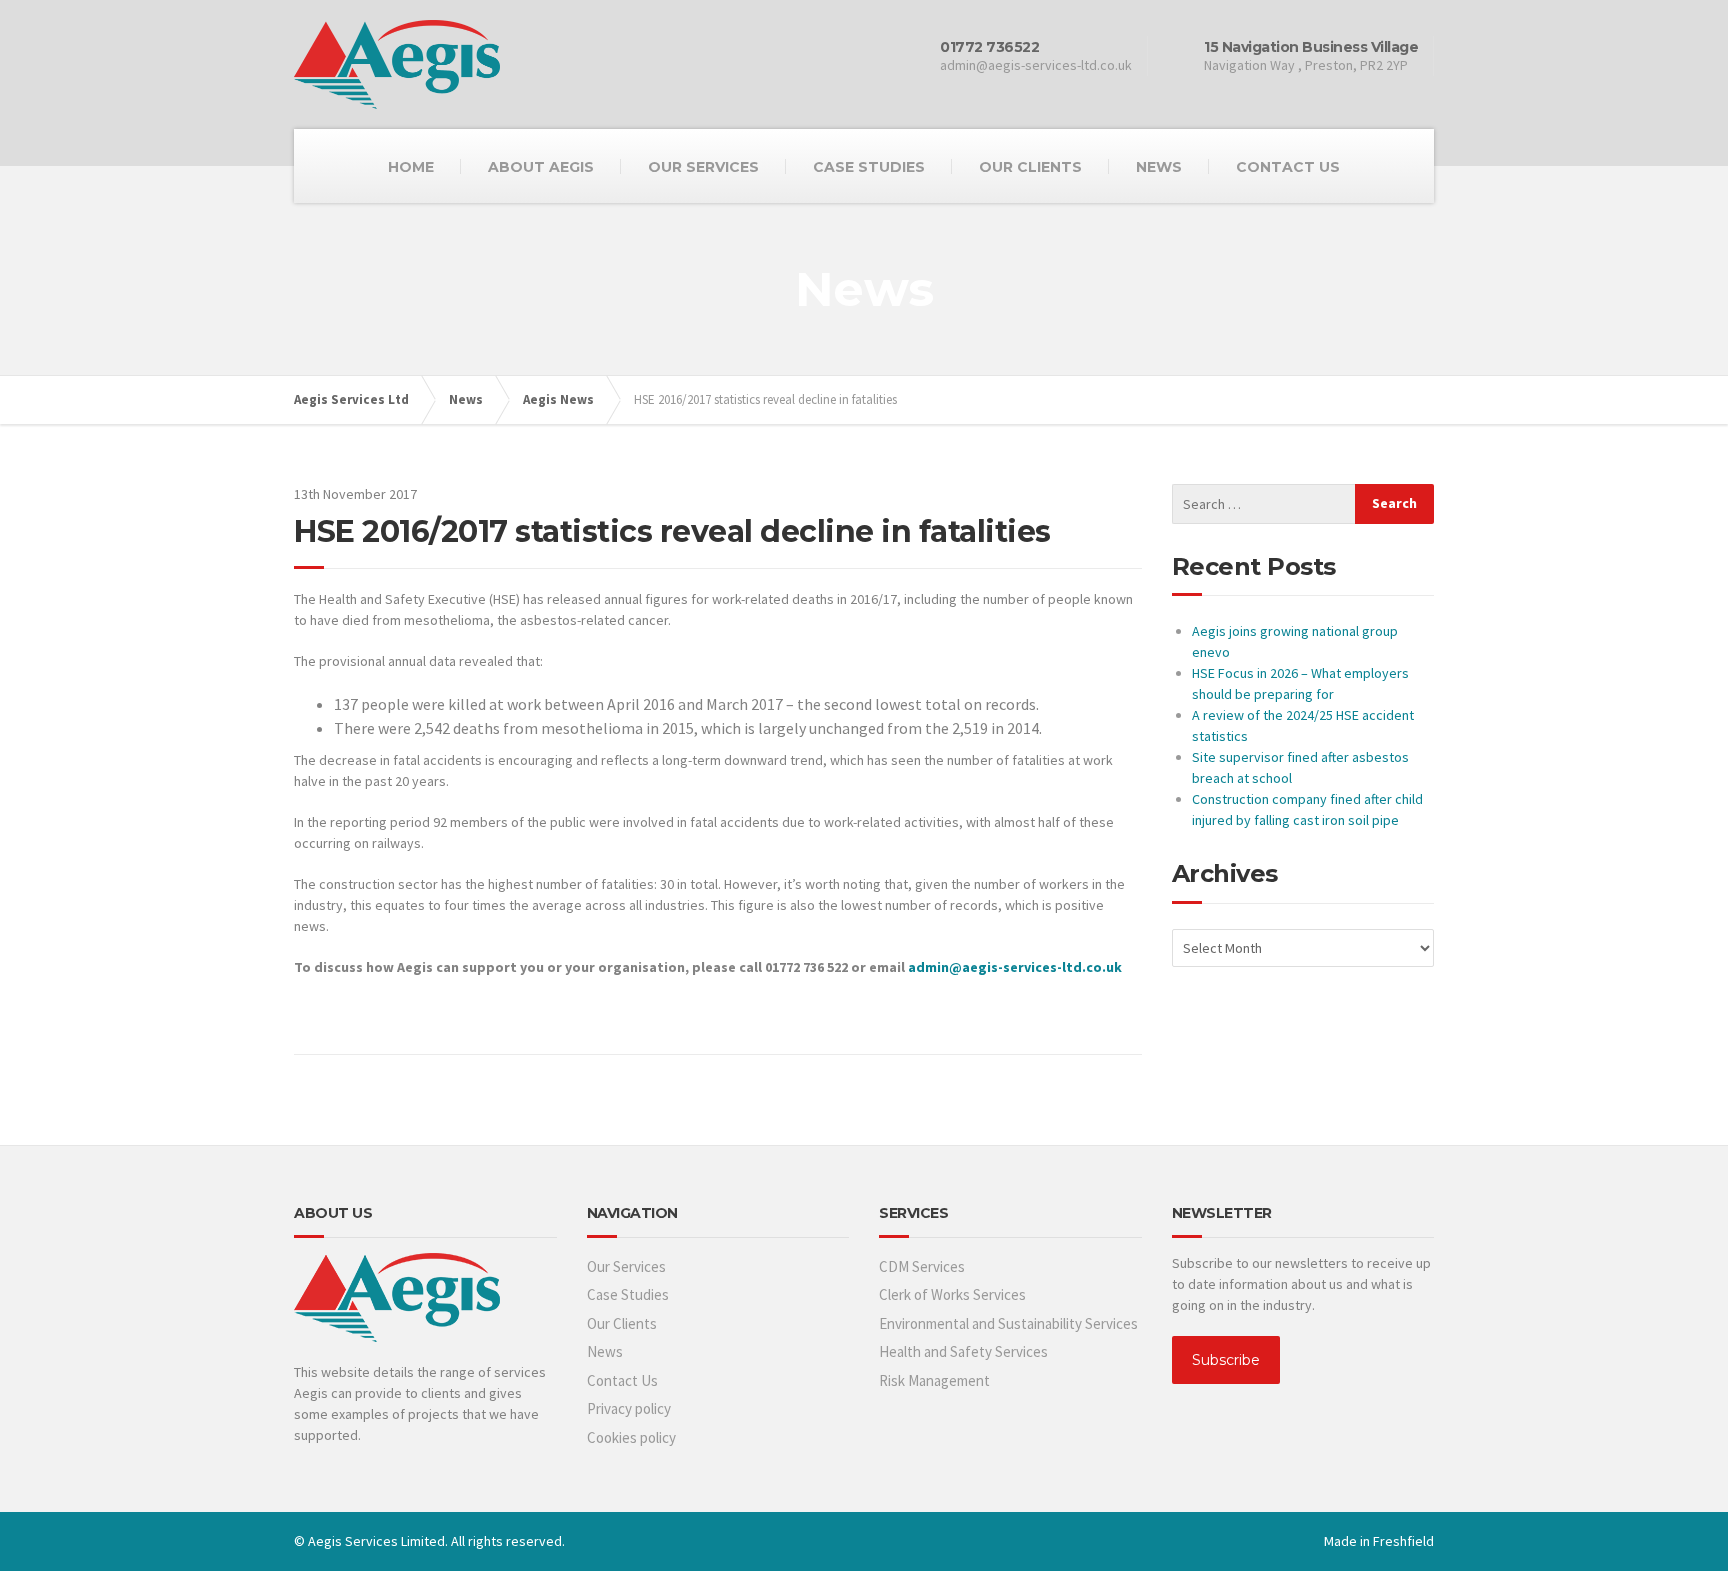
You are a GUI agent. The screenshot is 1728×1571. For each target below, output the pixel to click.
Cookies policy (631, 1437)
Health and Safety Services (963, 1351)
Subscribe (1226, 1360)
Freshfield (1403, 1541)
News (605, 1351)
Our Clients (622, 1323)
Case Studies (628, 1294)
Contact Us (622, 1380)
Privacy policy (629, 1408)
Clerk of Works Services (952, 1294)
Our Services (626, 1266)
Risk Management (934, 1380)
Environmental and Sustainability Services (1008, 1323)
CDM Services (922, 1266)
